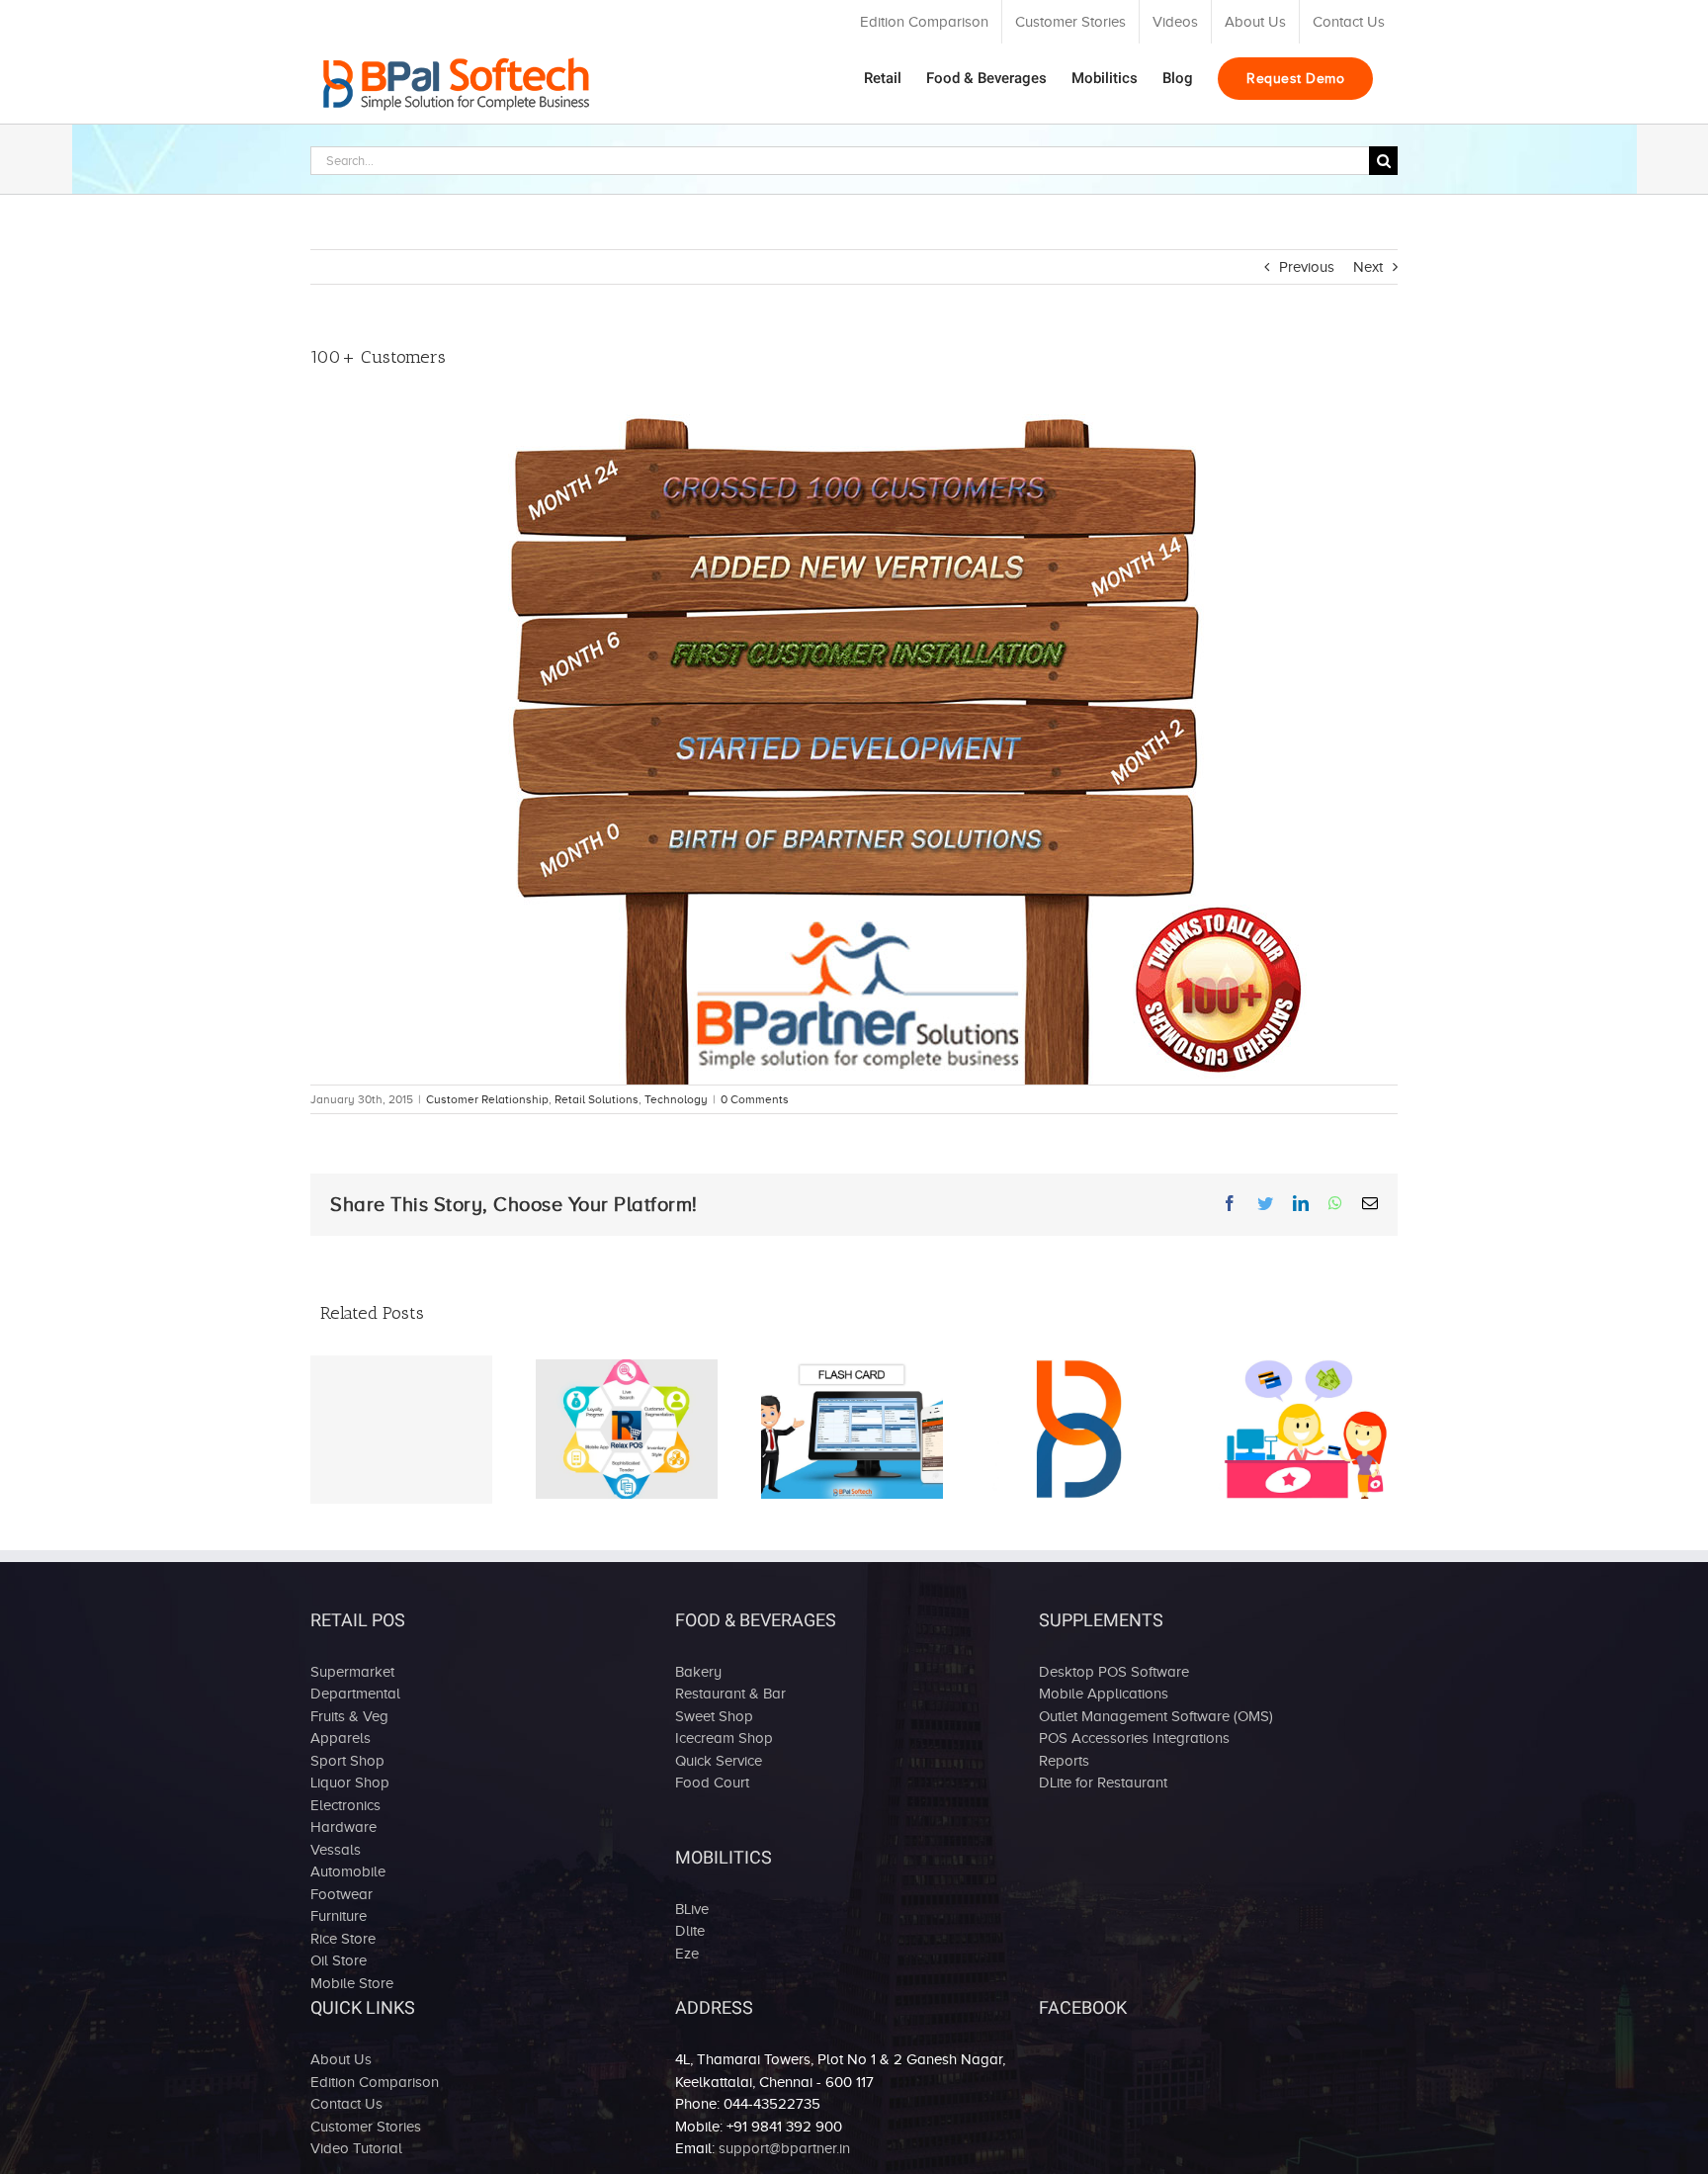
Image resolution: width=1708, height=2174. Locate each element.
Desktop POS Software (1114, 1672)
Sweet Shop (714, 1716)
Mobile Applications (1104, 1694)
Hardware (343, 1827)
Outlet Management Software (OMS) (1156, 1716)
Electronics (345, 1805)
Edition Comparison (375, 2082)
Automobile (348, 1871)
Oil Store (339, 1960)
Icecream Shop (724, 1738)
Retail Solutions (597, 1099)
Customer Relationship (487, 1099)
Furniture (339, 1916)
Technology (676, 1099)
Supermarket (352, 1672)
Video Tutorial (356, 2148)
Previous (1307, 267)
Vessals (336, 1850)
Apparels (341, 1738)
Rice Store (343, 1939)
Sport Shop (347, 1761)
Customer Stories (366, 2127)
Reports (1064, 1761)
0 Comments (755, 1099)
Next (1368, 267)
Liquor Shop (350, 1783)
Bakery (698, 1672)
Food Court (712, 1783)
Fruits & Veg (349, 1716)
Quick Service (719, 1761)
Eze (687, 1954)
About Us (341, 2059)
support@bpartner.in (784, 2148)
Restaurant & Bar (730, 1694)
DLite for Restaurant (1103, 1783)
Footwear (342, 1894)
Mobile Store (352, 1983)
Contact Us (346, 2104)
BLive (692, 1909)
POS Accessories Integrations (1134, 1738)
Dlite (690, 1931)
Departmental (355, 1694)
